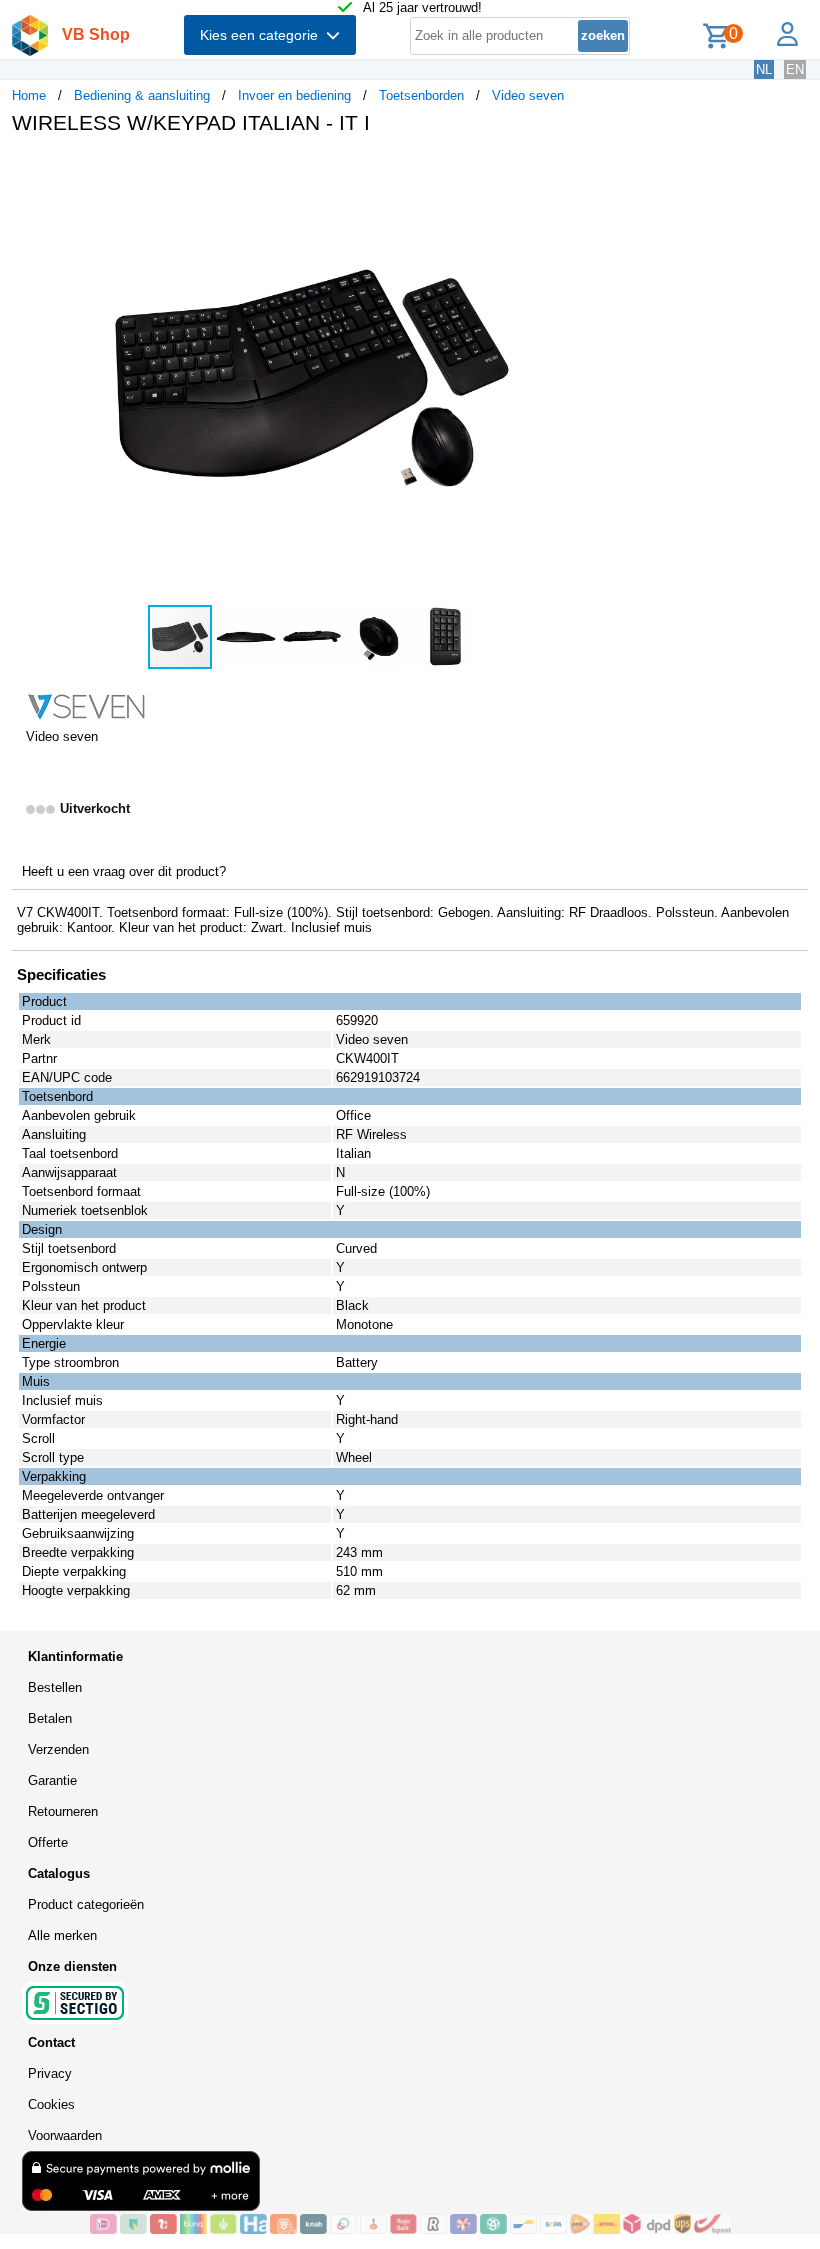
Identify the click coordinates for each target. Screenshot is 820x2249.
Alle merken (62, 1935)
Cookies (51, 2104)
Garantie (52, 1780)
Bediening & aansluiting (142, 95)
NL (764, 69)
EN (795, 69)
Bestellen (55, 1687)
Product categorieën (86, 1904)
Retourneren (63, 1811)
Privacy (50, 2073)
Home (29, 95)
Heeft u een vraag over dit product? (124, 871)
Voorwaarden (65, 2135)
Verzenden (58, 1749)
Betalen (50, 1718)
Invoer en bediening (294, 95)
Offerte (48, 1842)
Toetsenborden (421, 95)
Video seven (528, 95)
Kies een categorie (263, 35)
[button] (594, 171)
